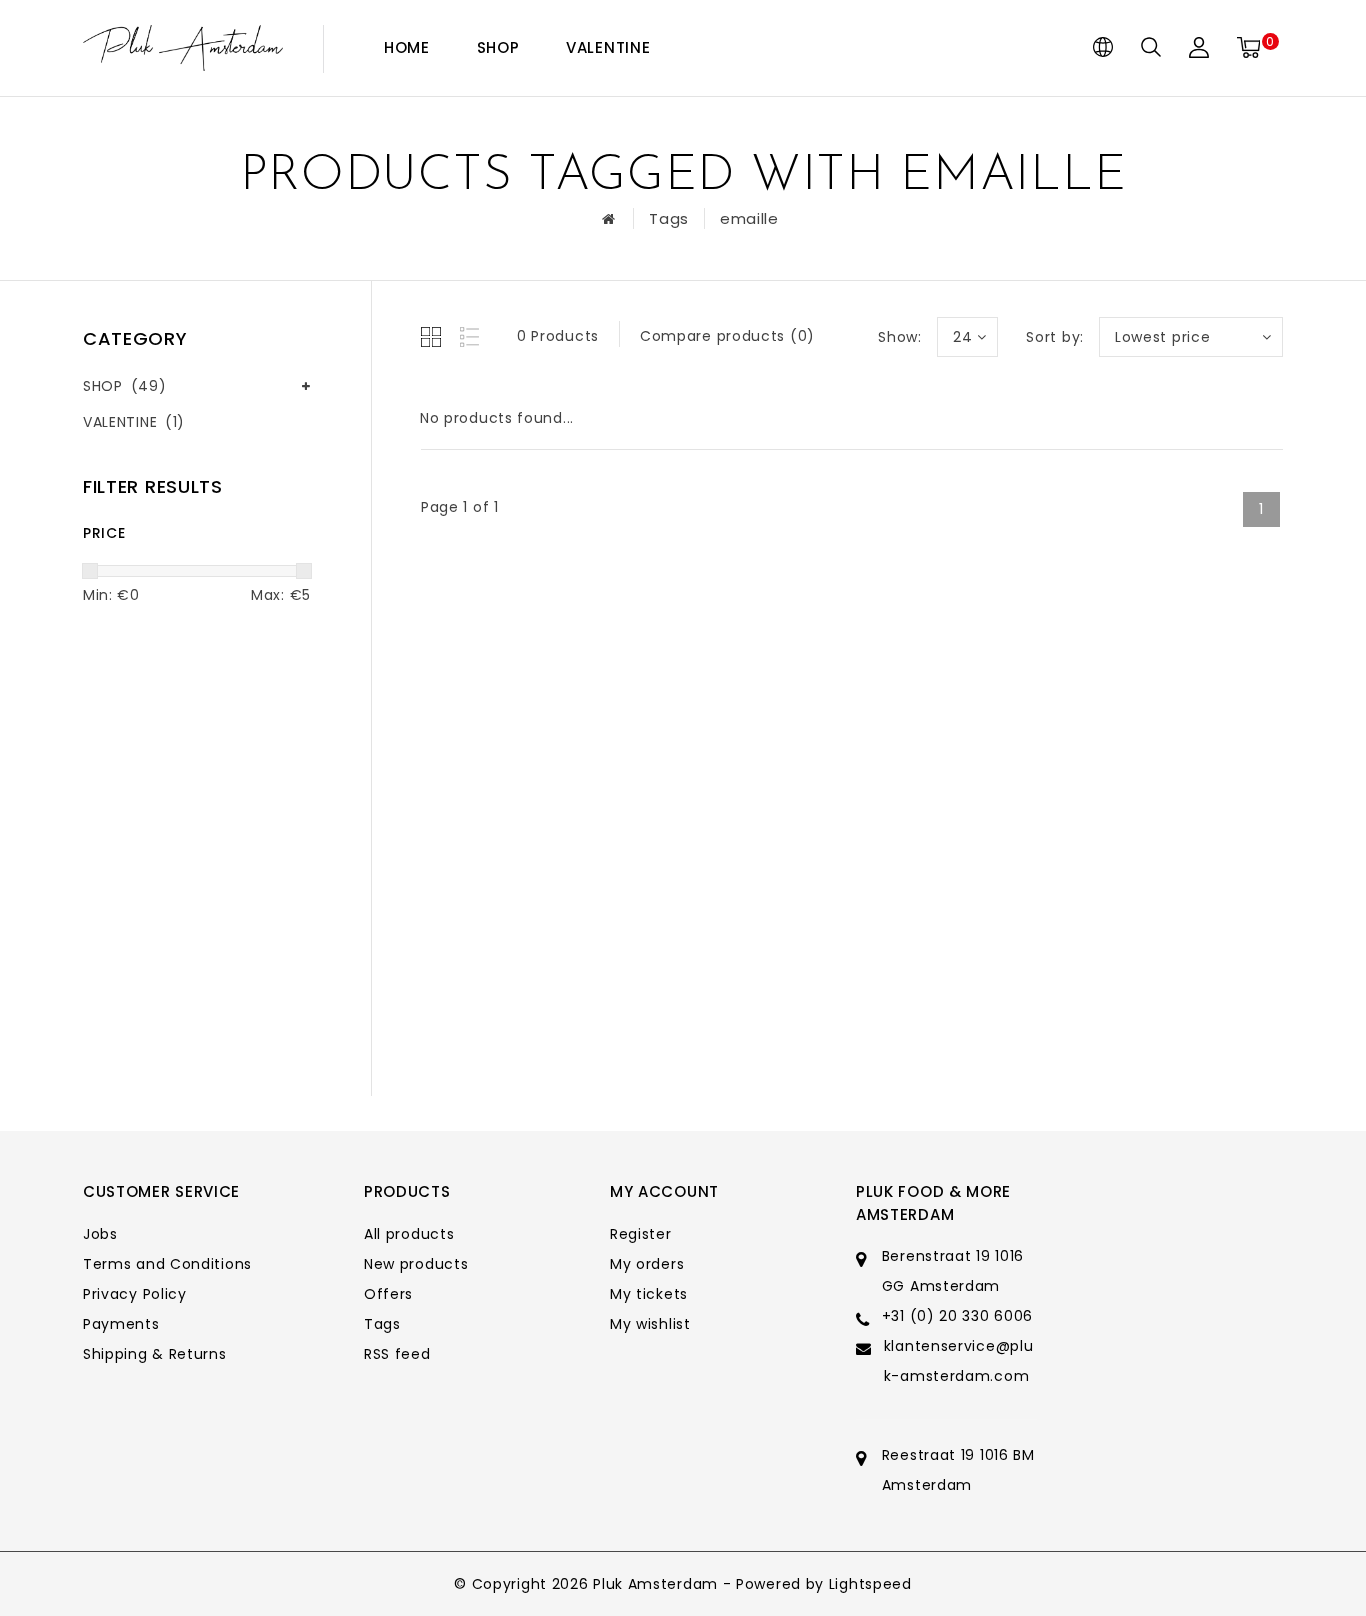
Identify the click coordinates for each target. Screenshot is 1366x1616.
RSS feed (397, 1354)
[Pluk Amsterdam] (183, 48)
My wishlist (650, 1324)
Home (407, 47)
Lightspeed (870, 1584)
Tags (669, 218)
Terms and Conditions (167, 1264)
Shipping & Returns (155, 1354)
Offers (388, 1294)
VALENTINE (608, 47)
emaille (749, 218)
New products (416, 1264)
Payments (121, 1324)
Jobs (100, 1234)
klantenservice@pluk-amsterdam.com (959, 1361)
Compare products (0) (727, 336)
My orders (647, 1264)
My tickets (649, 1294)
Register (641, 1234)
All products (409, 1234)
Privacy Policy (135, 1294)
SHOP (498, 47)
